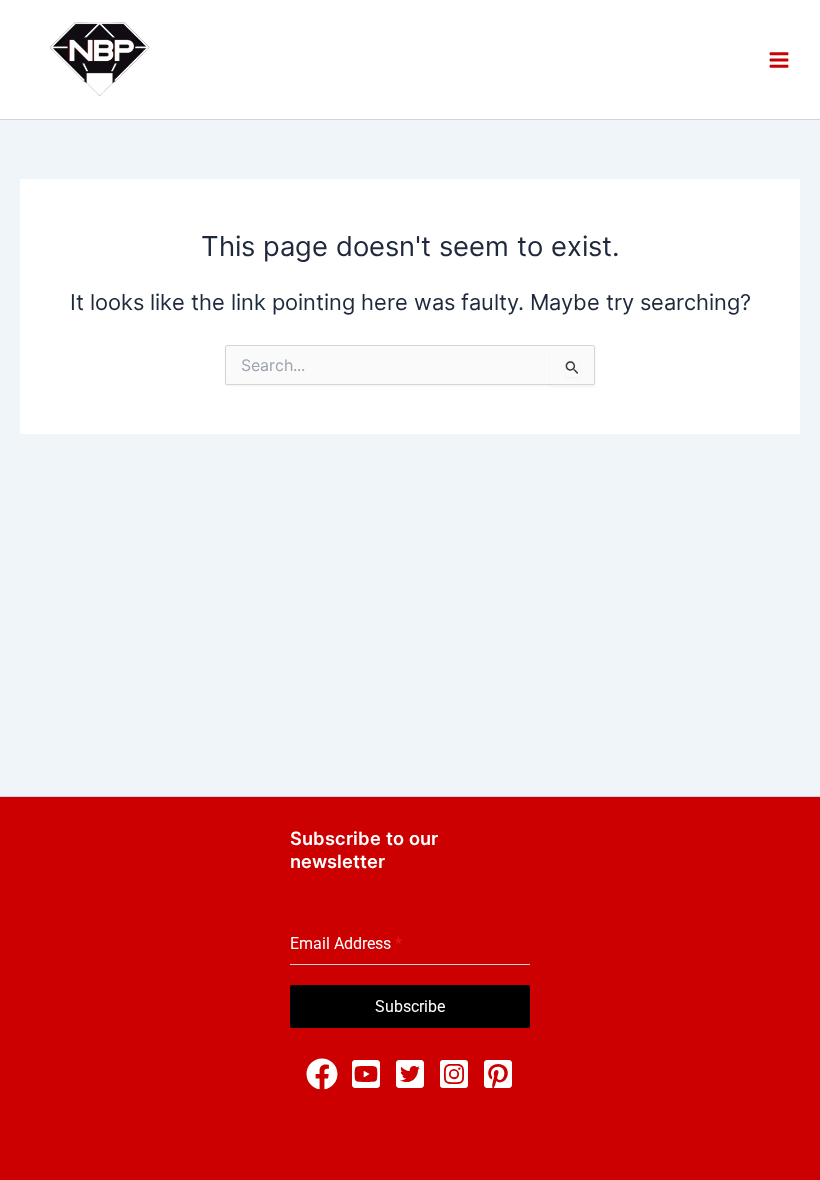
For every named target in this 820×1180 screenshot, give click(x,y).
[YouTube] (366, 1074)
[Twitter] (410, 1074)
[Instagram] (454, 1074)
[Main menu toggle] (779, 59)
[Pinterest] (498, 1074)
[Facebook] (322, 1074)
